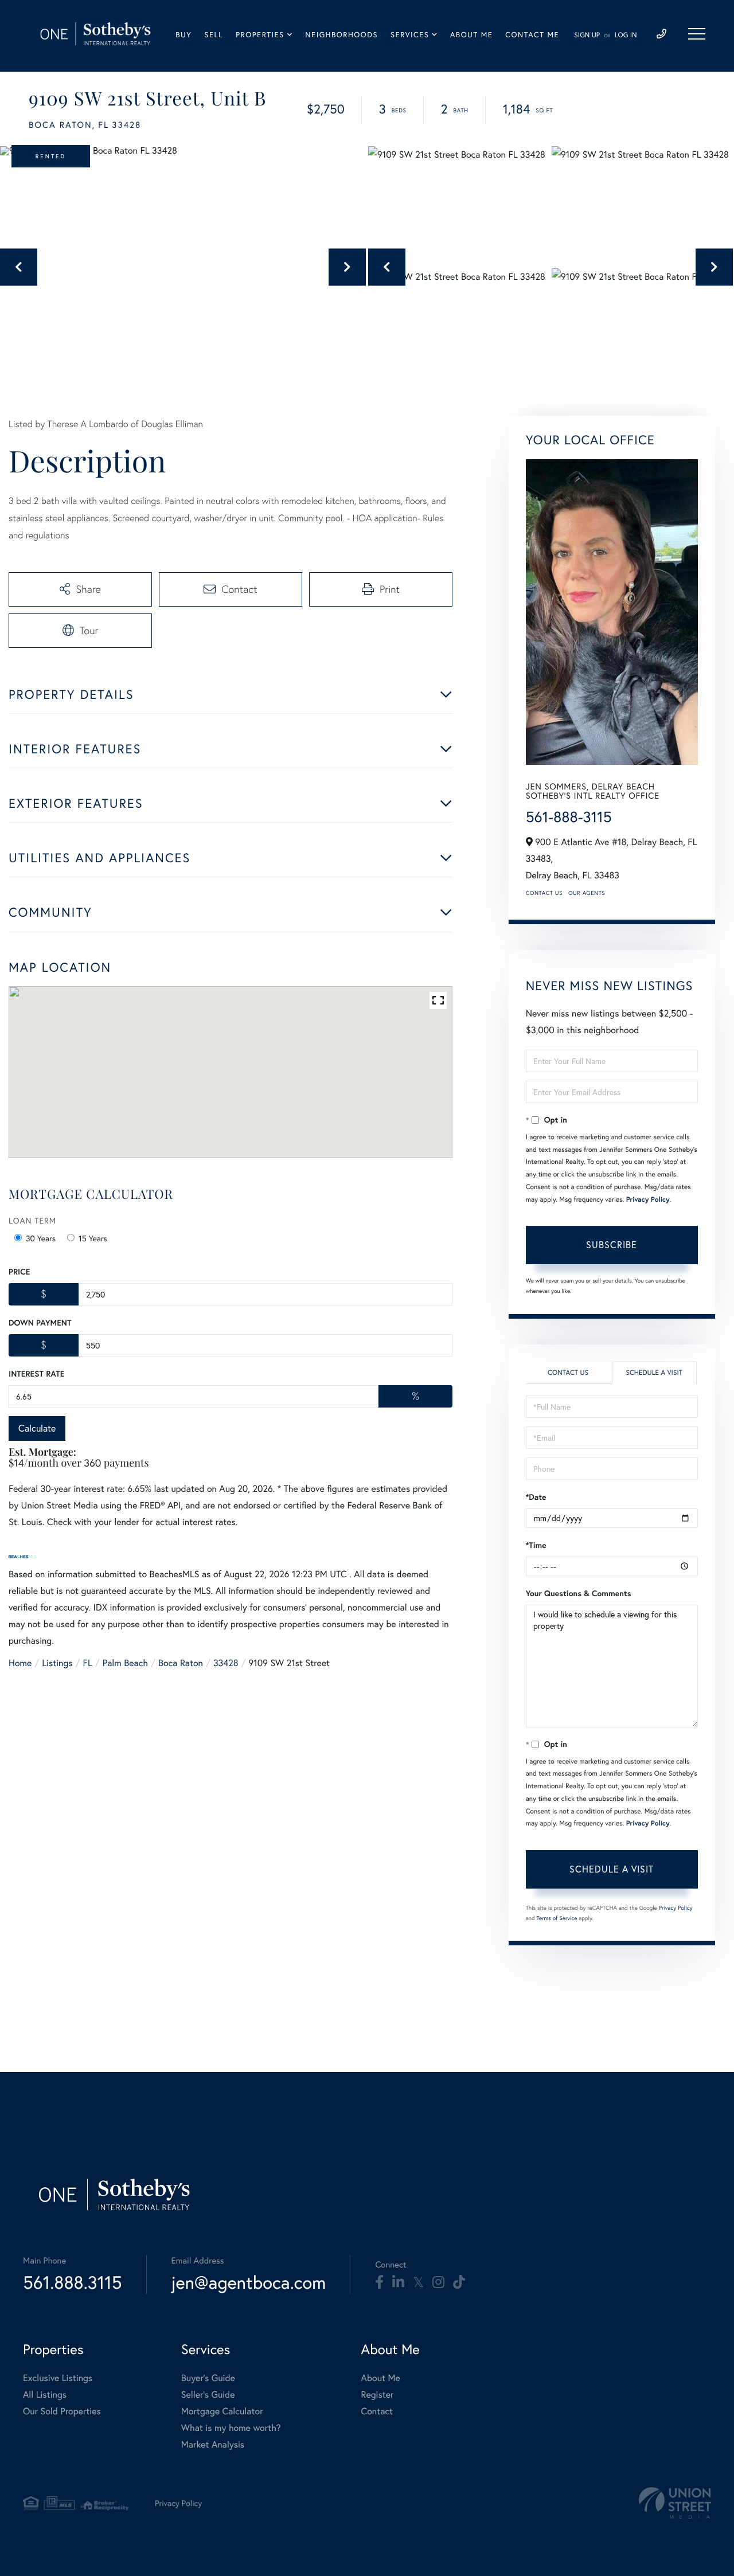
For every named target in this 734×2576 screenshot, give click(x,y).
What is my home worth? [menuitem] (231, 2428)
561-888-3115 (569, 817)
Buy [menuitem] (183, 35)
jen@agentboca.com (249, 2282)
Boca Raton (181, 1663)
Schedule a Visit (654, 1373)
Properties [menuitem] (260, 35)
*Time (536, 1545)
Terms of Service (557, 1918)
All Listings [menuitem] (45, 2395)
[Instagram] (438, 2282)
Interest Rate (36, 1374)
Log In (626, 35)
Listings (57, 1663)
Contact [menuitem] (377, 2411)
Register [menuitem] (378, 2395)
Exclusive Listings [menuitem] (58, 2378)
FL (88, 1663)
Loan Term (32, 1220)
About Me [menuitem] (471, 35)
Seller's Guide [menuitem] (208, 2395)
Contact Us (544, 893)
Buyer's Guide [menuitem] (208, 2378)
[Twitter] (418, 2282)
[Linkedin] (398, 2282)
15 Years (93, 1238)
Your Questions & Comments (579, 1593)
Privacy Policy (648, 1200)
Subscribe (612, 1244)
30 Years (41, 1238)
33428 (226, 1663)
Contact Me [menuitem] (532, 35)
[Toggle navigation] (697, 34)
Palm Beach (125, 1663)
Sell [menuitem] (214, 35)
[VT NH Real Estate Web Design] (675, 2503)
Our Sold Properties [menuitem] (62, 2411)
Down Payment (40, 1323)
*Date (536, 1497)
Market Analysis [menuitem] (213, 2444)
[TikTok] (459, 2282)
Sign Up (587, 35)
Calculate (37, 1428)
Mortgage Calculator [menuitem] (222, 2411)
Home (20, 1663)
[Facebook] (379, 2282)
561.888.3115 (73, 2282)
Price (19, 1272)
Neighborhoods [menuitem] (341, 35)
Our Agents (587, 893)
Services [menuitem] (410, 35)
